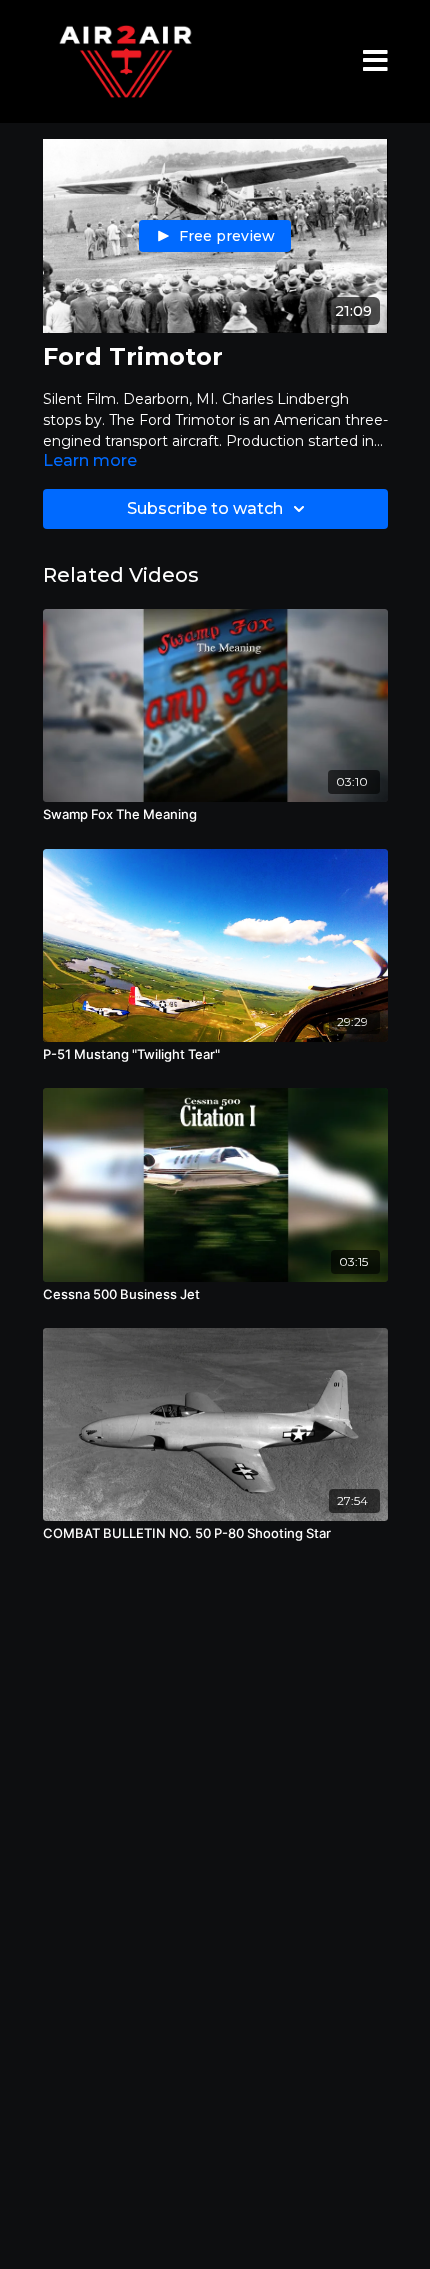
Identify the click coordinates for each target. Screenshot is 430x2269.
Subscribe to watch (205, 508)
